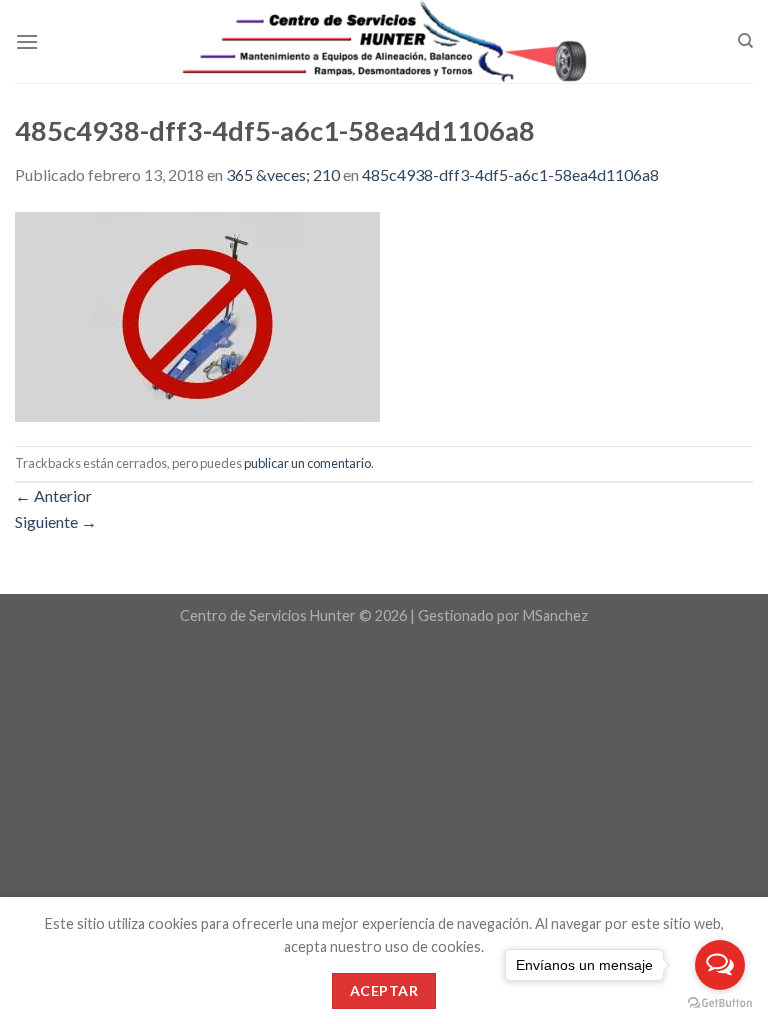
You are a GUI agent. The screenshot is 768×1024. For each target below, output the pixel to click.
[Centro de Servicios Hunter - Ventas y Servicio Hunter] (384, 41)
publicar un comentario (307, 463)
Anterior (53, 495)
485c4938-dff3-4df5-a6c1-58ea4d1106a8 (510, 174)
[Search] (745, 41)
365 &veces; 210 (283, 174)
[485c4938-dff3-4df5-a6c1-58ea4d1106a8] (197, 314)
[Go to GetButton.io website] (720, 1003)
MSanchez (555, 615)
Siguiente (56, 521)
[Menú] (27, 41)
